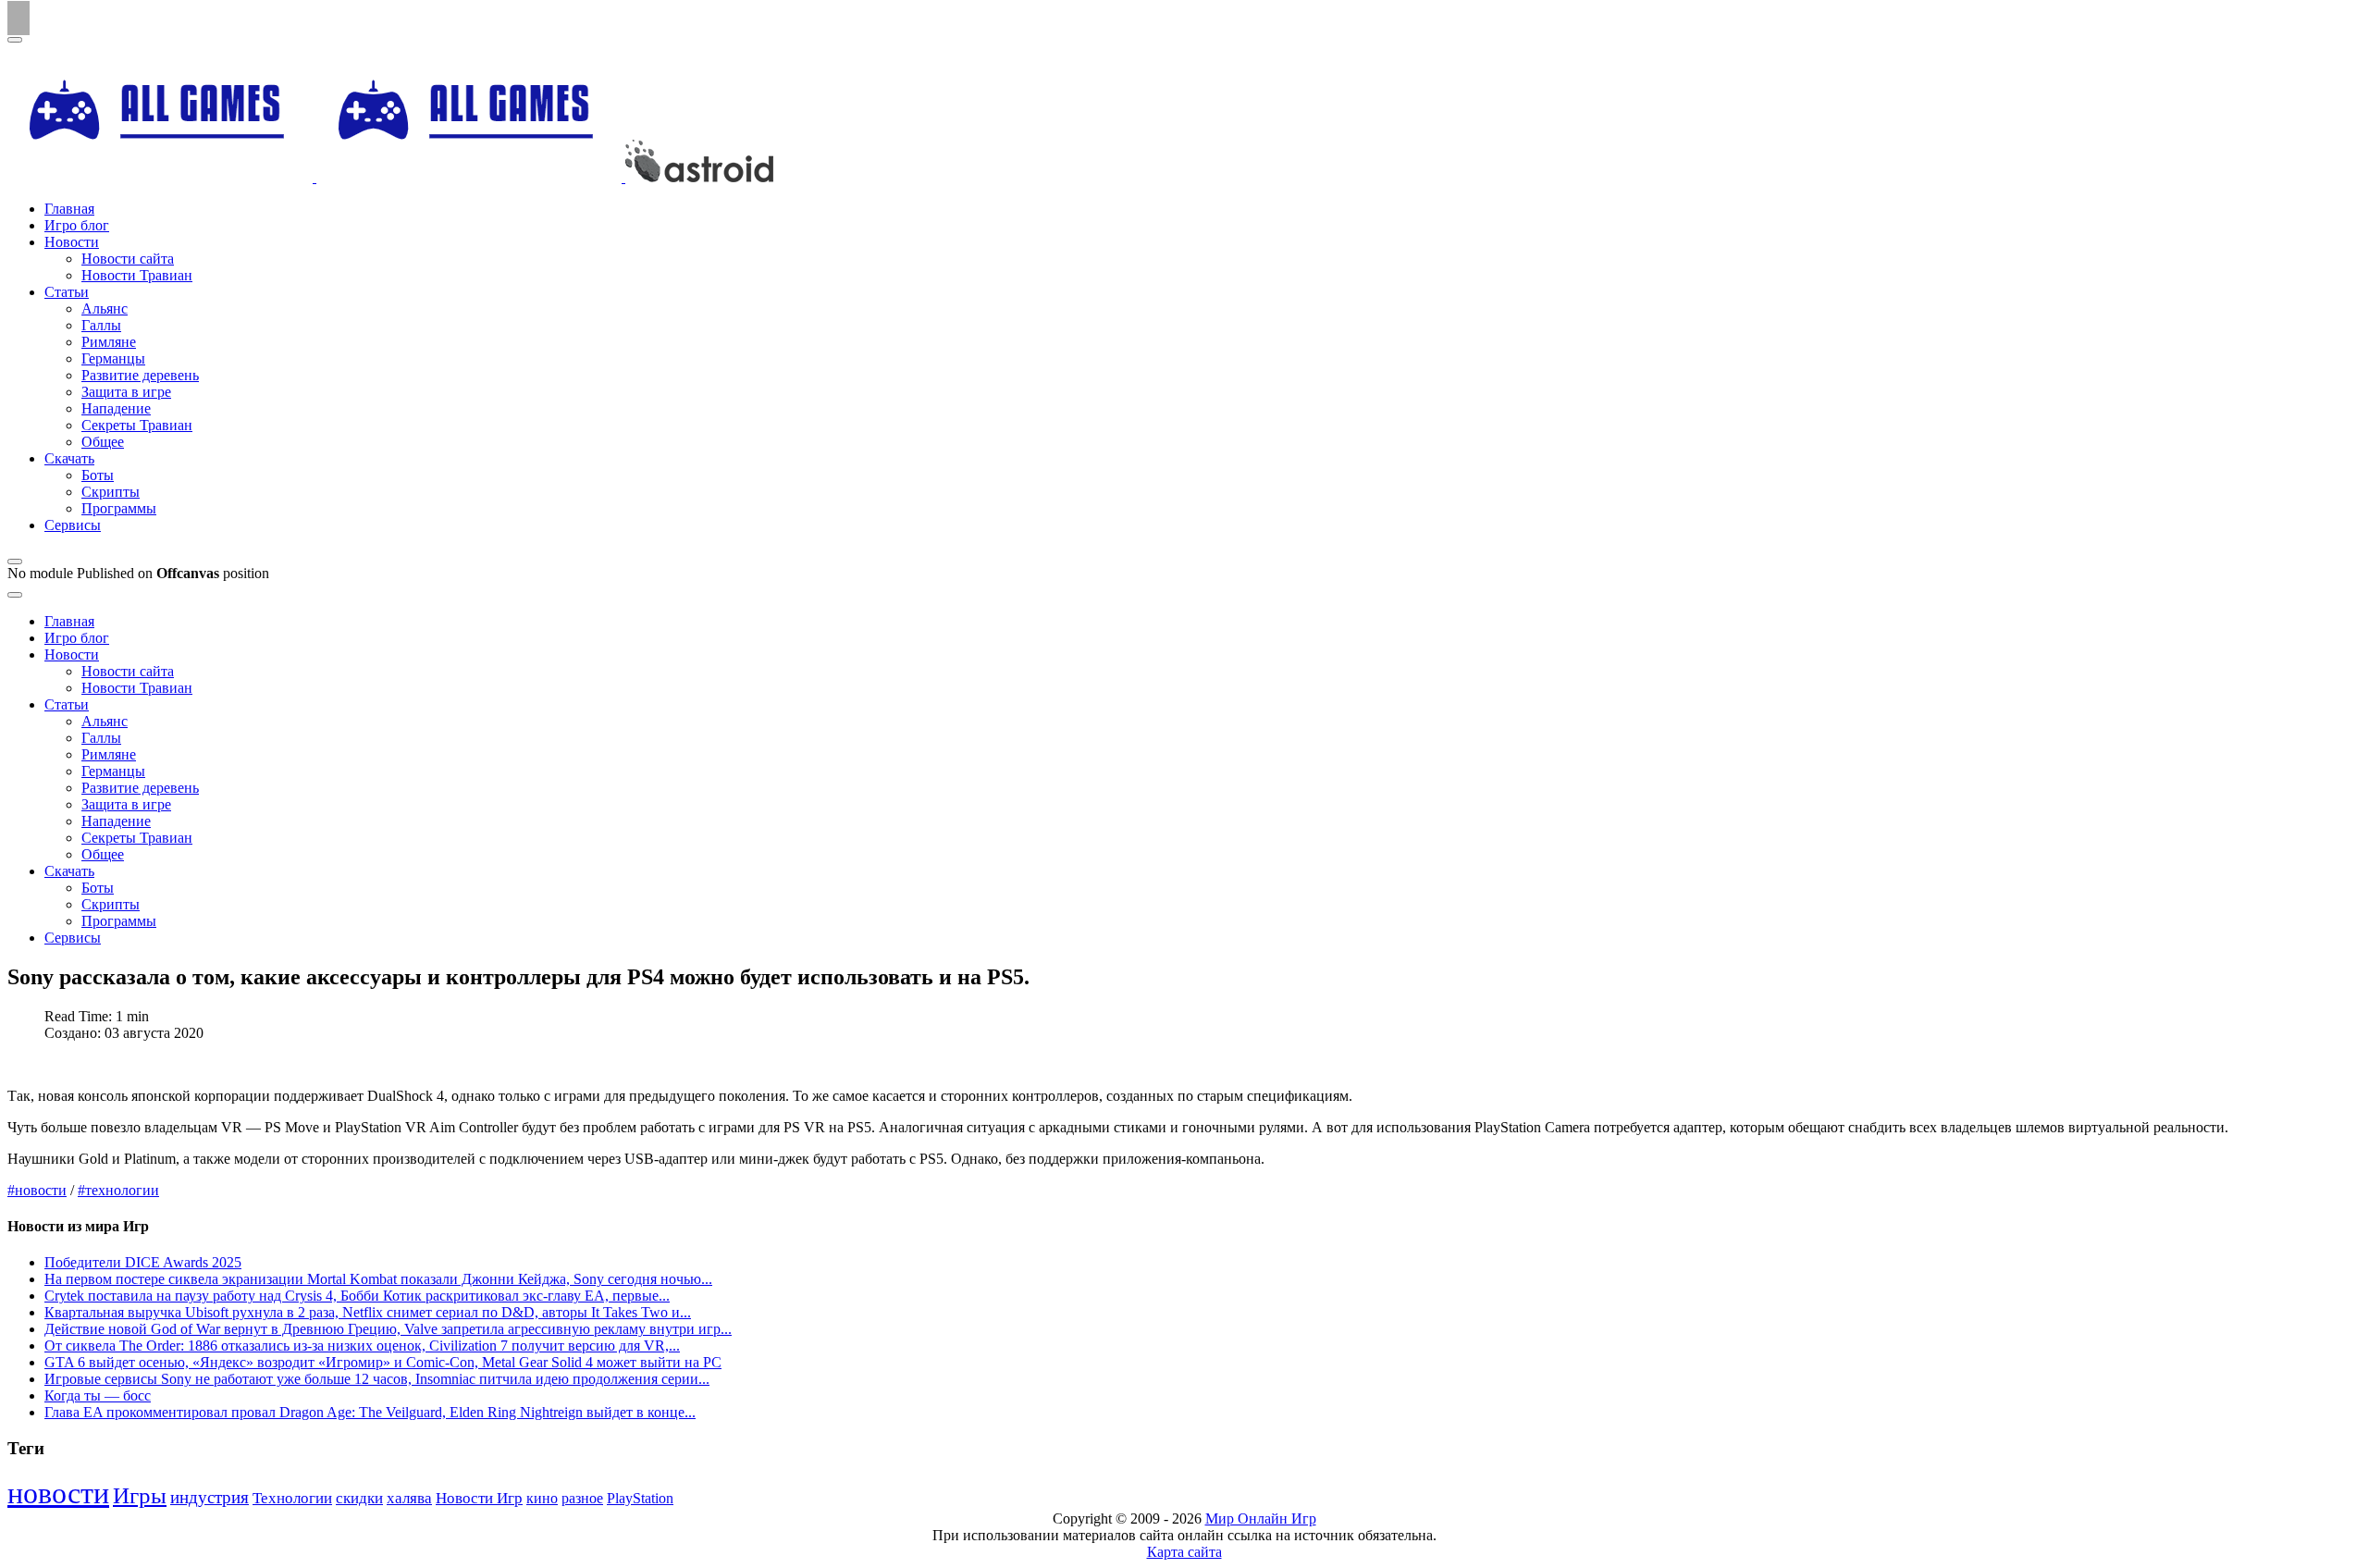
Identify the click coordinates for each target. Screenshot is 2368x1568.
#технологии (118, 1190)
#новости (37, 1190)
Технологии (292, 1498)
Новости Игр (479, 1498)
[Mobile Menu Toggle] (15, 40)
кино (542, 1498)
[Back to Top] (18, 18)
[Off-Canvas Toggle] (15, 562)
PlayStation (640, 1498)
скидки (359, 1498)
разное (582, 1499)
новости (58, 1493)
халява (409, 1498)
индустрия (210, 1497)
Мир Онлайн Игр (1261, 1519)
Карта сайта (1184, 1552)
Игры (140, 1495)
